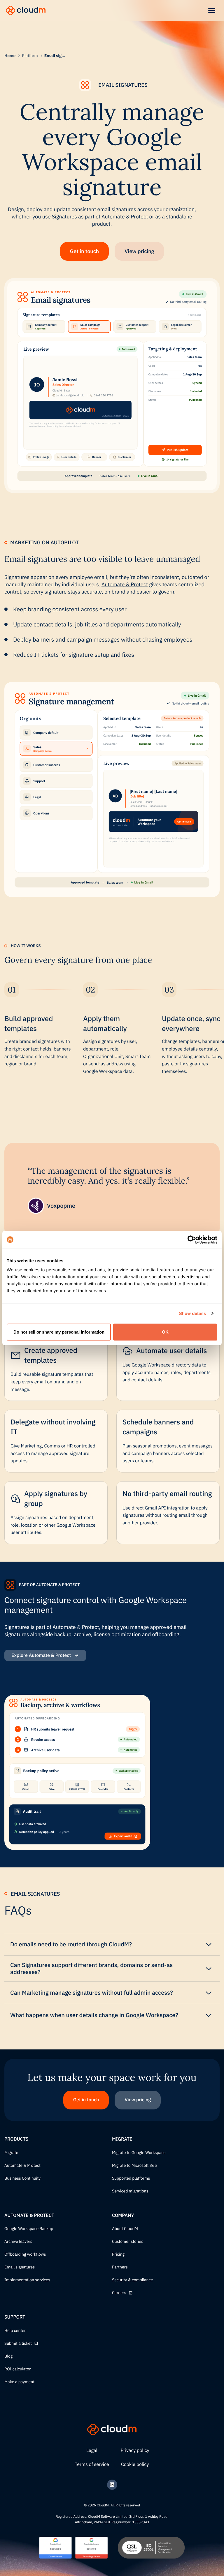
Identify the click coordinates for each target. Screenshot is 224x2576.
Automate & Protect (125, 584)
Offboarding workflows (25, 2254)
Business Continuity (22, 2178)
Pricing (118, 2254)
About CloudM (125, 2229)
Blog (8, 2356)
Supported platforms (131, 2178)
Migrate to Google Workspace (139, 2153)
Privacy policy (135, 2450)
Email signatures (20, 2267)
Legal (92, 2450)
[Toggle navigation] (212, 10)
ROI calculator (17, 2369)
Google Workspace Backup (29, 2229)
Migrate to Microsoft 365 (134, 2166)
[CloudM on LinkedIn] (112, 2485)
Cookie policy (135, 2464)
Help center (15, 2331)
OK (165, 1332)
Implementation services (27, 2280)
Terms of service (92, 2464)
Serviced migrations (130, 2191)
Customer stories (128, 2242)
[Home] (26, 10)
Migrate (11, 2153)
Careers (119, 2293)
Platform (30, 56)
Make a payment (19, 2382)
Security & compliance (132, 2280)
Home (10, 56)
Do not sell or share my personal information (59, 1332)
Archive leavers (18, 2242)
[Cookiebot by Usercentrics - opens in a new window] (192, 1240)
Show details (193, 1313)
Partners (120, 2267)
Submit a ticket (18, 2344)
